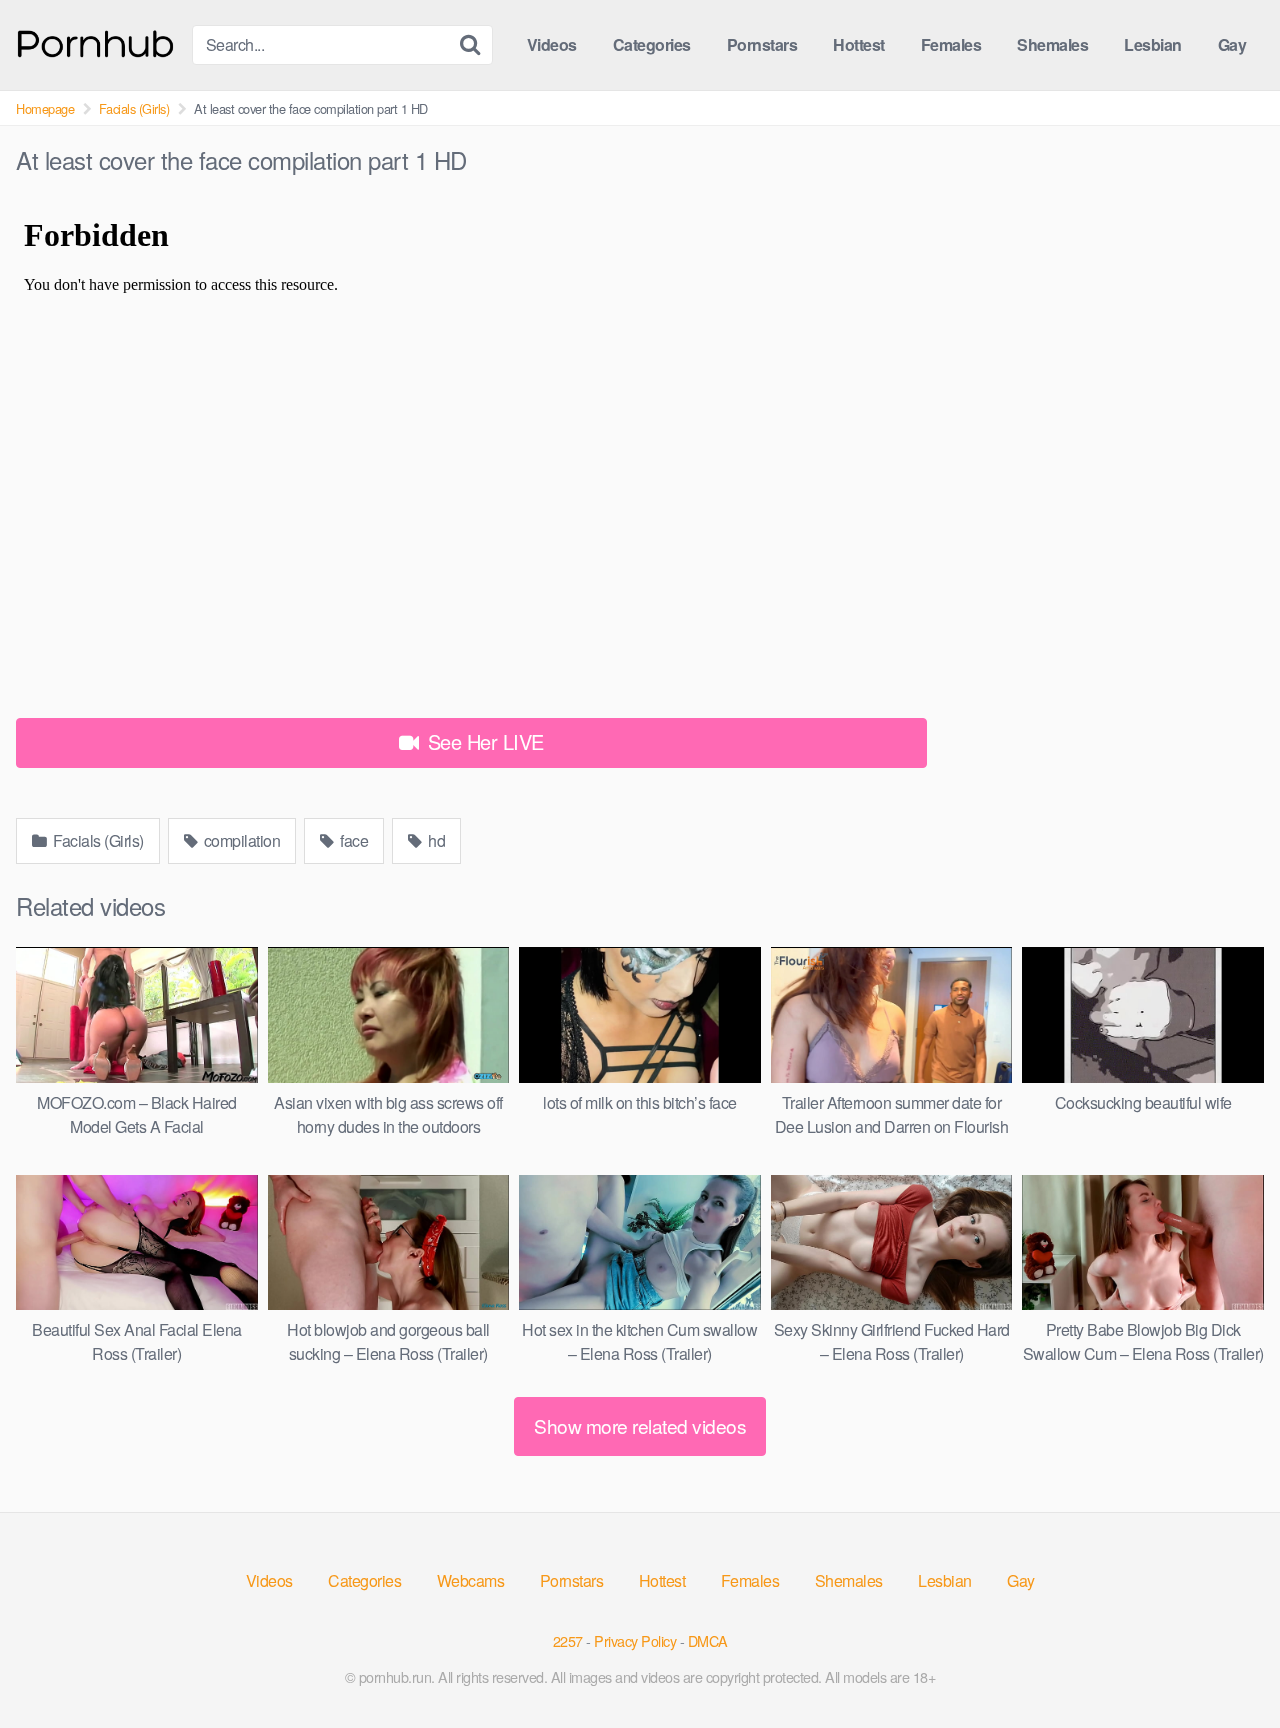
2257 (568, 1640)
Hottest (859, 44)
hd (435, 840)
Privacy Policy (635, 1640)
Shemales (1052, 44)
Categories (652, 44)
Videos (552, 44)
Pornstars (762, 44)
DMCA (708, 1640)
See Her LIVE (483, 741)
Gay (1232, 44)
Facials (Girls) (134, 108)
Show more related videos (640, 1425)
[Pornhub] (96, 41)
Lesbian (1153, 44)
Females (951, 44)
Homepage (45, 108)
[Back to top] (1225, 1664)
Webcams (471, 1580)
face (353, 840)
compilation (240, 840)
